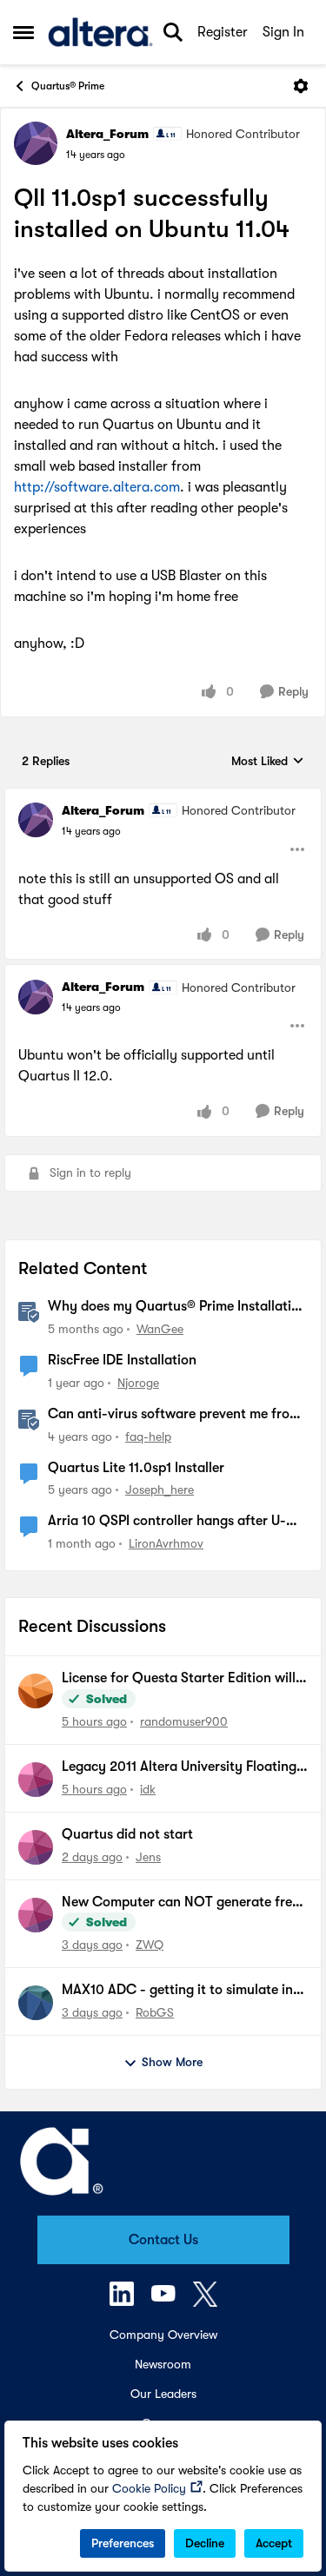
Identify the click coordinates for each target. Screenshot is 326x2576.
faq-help (148, 1437)
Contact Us (163, 2240)
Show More (172, 2062)
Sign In (283, 32)
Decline (205, 2543)
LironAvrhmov (166, 1543)
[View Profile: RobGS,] (36, 2003)
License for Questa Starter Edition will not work (179, 1679)
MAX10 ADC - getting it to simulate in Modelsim (177, 1991)
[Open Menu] (301, 86)
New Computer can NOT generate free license (180, 1903)
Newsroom (163, 2364)
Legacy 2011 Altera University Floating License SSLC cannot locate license (179, 1767)
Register (223, 32)
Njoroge (138, 1383)
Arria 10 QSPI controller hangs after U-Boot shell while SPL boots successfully (167, 1522)
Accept (274, 2543)
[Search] (173, 32)
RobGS (155, 2012)
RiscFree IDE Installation (122, 1360)
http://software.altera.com (97, 487)
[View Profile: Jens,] (36, 1847)
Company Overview (163, 2335)
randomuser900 (184, 1721)
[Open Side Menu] (23, 32)
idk (148, 1789)
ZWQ (150, 1945)
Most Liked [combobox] (268, 762)
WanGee (160, 1329)
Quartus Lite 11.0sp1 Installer (136, 1468)
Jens (148, 1857)
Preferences (123, 2543)
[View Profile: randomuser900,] (36, 1691)
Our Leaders (163, 2394)
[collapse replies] (163, 796)
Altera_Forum (107, 134)
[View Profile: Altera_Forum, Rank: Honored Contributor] (36, 143)
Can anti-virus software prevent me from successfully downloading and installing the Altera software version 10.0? (174, 1415)
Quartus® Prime (68, 86)
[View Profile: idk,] (36, 1780)
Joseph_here (160, 1489)
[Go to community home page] (100, 32)
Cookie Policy (149, 2488)
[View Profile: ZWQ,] (36, 1915)
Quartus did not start (127, 1834)
